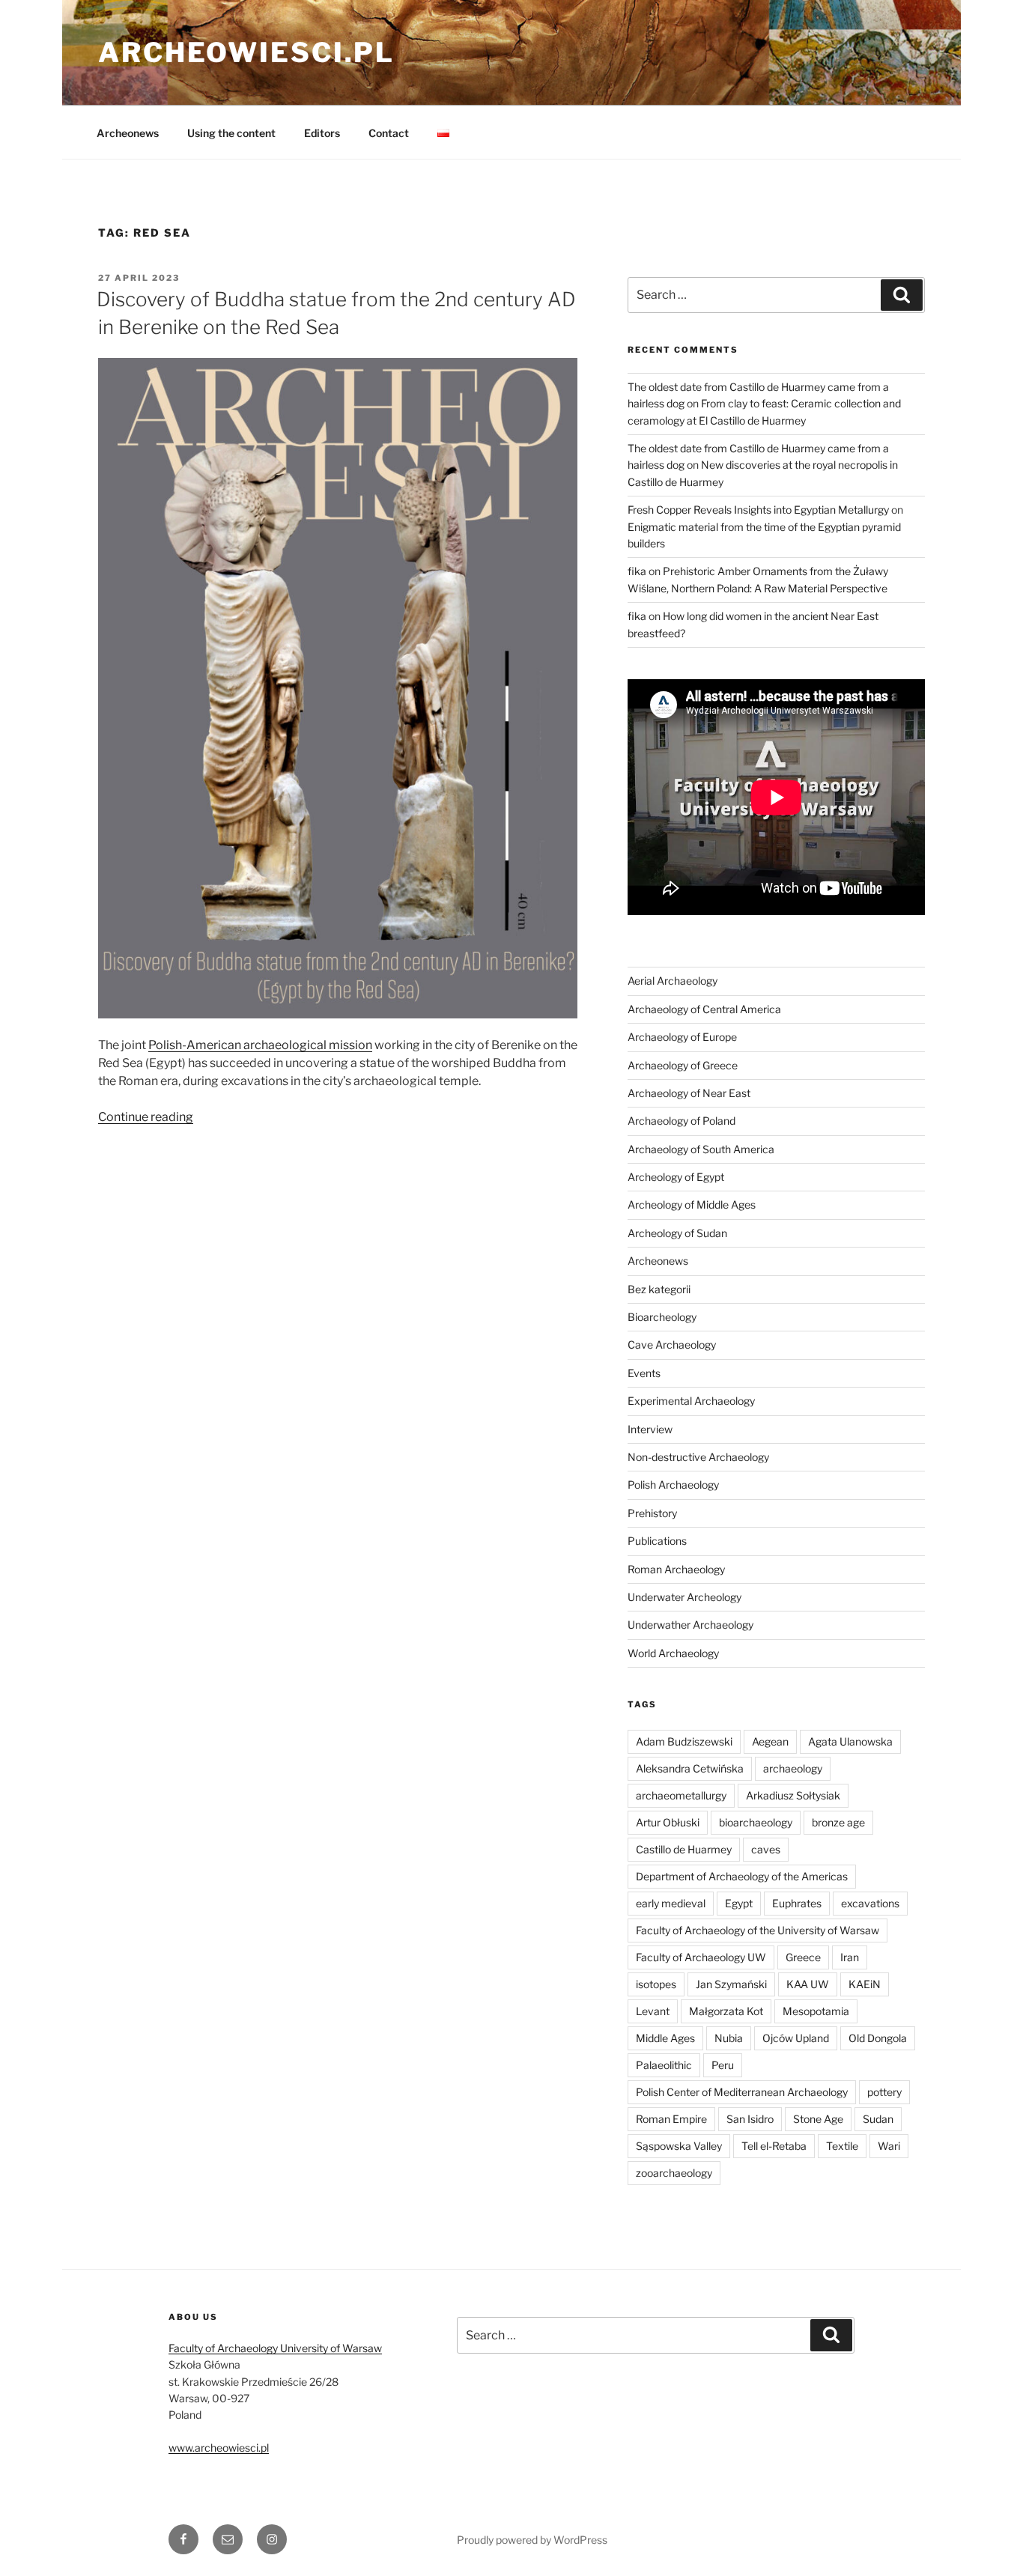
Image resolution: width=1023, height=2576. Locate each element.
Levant (653, 2011)
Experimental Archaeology (691, 1401)
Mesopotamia (816, 2011)
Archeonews (128, 133)
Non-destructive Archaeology (698, 1457)
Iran (850, 1957)
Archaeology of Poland (682, 1121)
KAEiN (865, 1984)
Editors (322, 133)
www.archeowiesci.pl (219, 2448)
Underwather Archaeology (690, 1625)
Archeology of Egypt (676, 1177)
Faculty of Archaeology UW (701, 1957)
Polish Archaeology (673, 1485)
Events (644, 1373)
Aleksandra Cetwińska (690, 1768)
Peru (723, 2065)
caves (766, 1849)
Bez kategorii (659, 1289)
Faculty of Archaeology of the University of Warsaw (758, 1930)
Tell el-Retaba (774, 2146)
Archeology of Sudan (677, 1233)
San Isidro (750, 2119)
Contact (389, 133)
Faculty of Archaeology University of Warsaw (275, 2348)
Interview (650, 1429)
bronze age (838, 1822)
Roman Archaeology (676, 1569)
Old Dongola (878, 2038)
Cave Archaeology (672, 1345)
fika (637, 571)
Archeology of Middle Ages (692, 1205)
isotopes (656, 1984)
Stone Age (818, 2119)
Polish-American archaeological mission (260, 1045)
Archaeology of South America (701, 1149)
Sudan (878, 2119)
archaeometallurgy (681, 1795)
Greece (803, 1957)
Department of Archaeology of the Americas (742, 1876)
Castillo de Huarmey (684, 1849)
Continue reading (146, 1117)
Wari (889, 2146)
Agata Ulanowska (850, 1741)
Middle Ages (665, 2038)
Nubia (729, 2038)
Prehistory (652, 1513)
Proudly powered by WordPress (532, 2540)
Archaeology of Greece (683, 1065)
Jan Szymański (731, 1984)
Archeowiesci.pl (246, 52)
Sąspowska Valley (679, 2146)
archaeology (793, 1768)
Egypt (739, 1903)
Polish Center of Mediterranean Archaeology (742, 2092)
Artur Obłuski (668, 1822)
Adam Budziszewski (684, 1741)
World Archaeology (673, 1653)
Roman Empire (671, 2119)
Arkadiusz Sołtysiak (793, 1795)
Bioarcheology (662, 1317)
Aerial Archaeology (673, 981)
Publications (657, 1541)
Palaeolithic (664, 2065)
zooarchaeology (674, 2173)
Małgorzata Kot (726, 2011)
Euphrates (797, 1903)
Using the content (231, 133)
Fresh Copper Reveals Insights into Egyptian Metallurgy (758, 510)
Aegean (770, 1741)
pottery (884, 2092)
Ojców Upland (796, 2038)
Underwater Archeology (684, 1597)
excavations (870, 1903)
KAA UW (808, 1984)
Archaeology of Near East (689, 1093)
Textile (842, 2146)
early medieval (671, 1903)
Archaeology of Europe (682, 1037)
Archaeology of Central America (704, 1009)
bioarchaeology (756, 1822)
